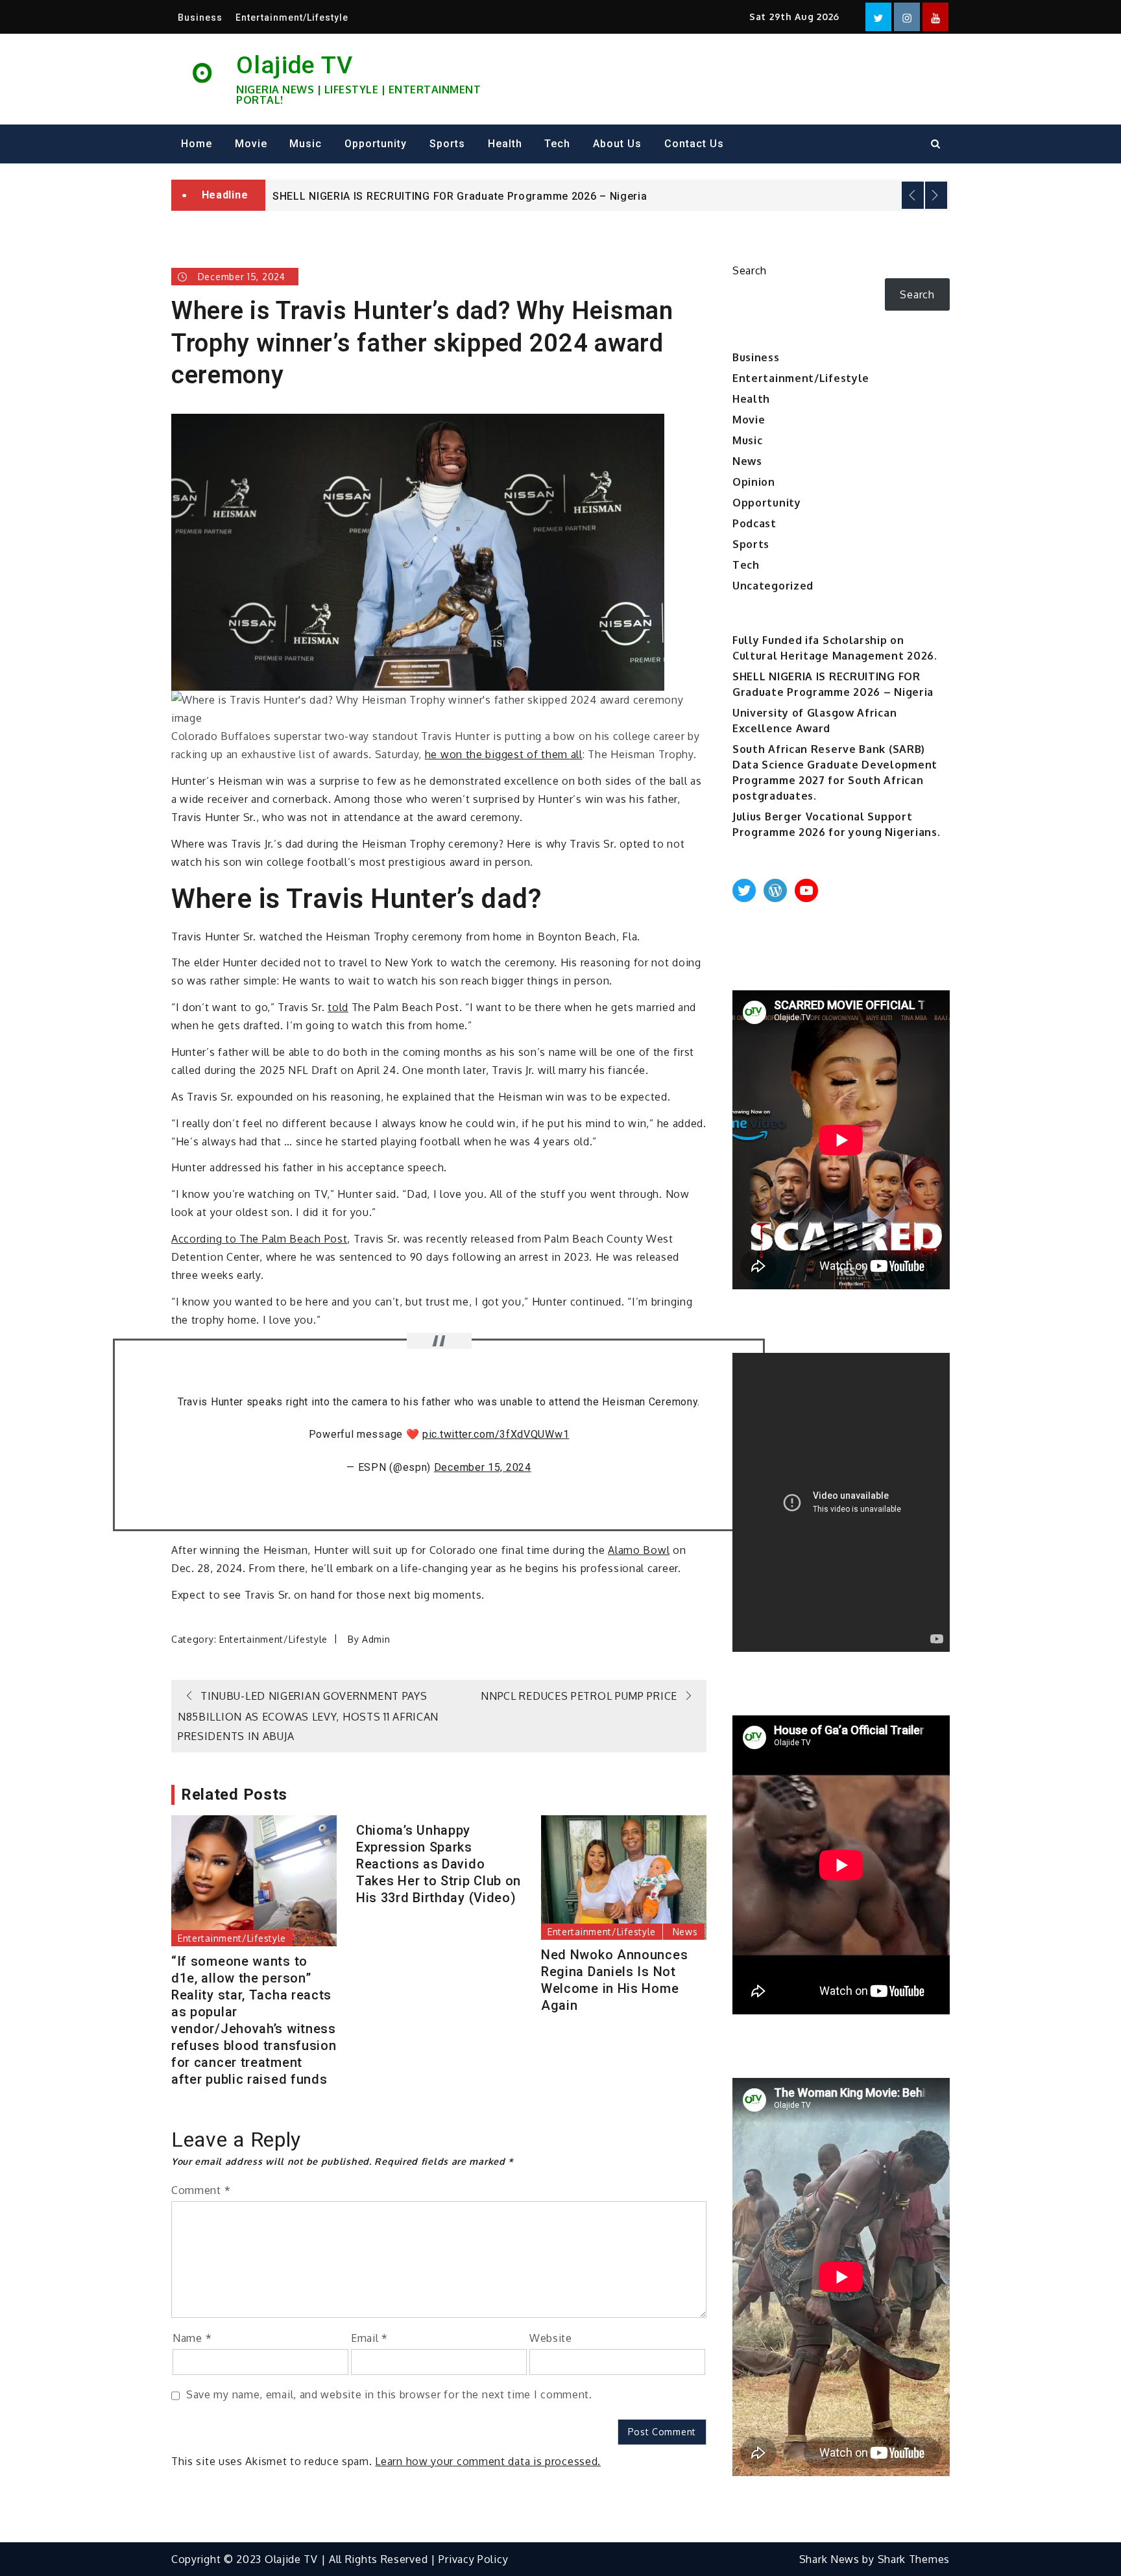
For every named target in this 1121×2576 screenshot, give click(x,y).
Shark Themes (914, 2559)
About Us (617, 144)
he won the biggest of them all (504, 754)
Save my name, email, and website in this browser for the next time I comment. (389, 2394)
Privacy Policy (473, 2559)
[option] (608, 203)
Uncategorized (773, 586)
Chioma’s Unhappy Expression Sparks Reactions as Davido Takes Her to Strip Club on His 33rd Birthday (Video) (439, 1864)
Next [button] (936, 195)
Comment (201, 2190)
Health (505, 144)
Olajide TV (294, 65)
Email (369, 2338)
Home (197, 144)
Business (200, 18)
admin (376, 1639)
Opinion (754, 482)
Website (551, 2338)
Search (750, 270)
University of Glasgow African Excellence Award (398, 204)
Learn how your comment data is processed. (488, 2461)
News (685, 1932)
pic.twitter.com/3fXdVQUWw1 (496, 1434)
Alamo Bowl (639, 1550)
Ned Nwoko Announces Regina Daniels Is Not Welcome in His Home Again (614, 1980)
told (338, 1007)
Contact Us (694, 144)
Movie (251, 144)
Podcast (754, 523)
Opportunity (376, 144)
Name (192, 2338)
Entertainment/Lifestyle (292, 18)
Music (306, 144)
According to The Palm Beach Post (259, 1239)
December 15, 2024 (483, 1467)
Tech (557, 144)
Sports (447, 144)
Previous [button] (913, 195)
